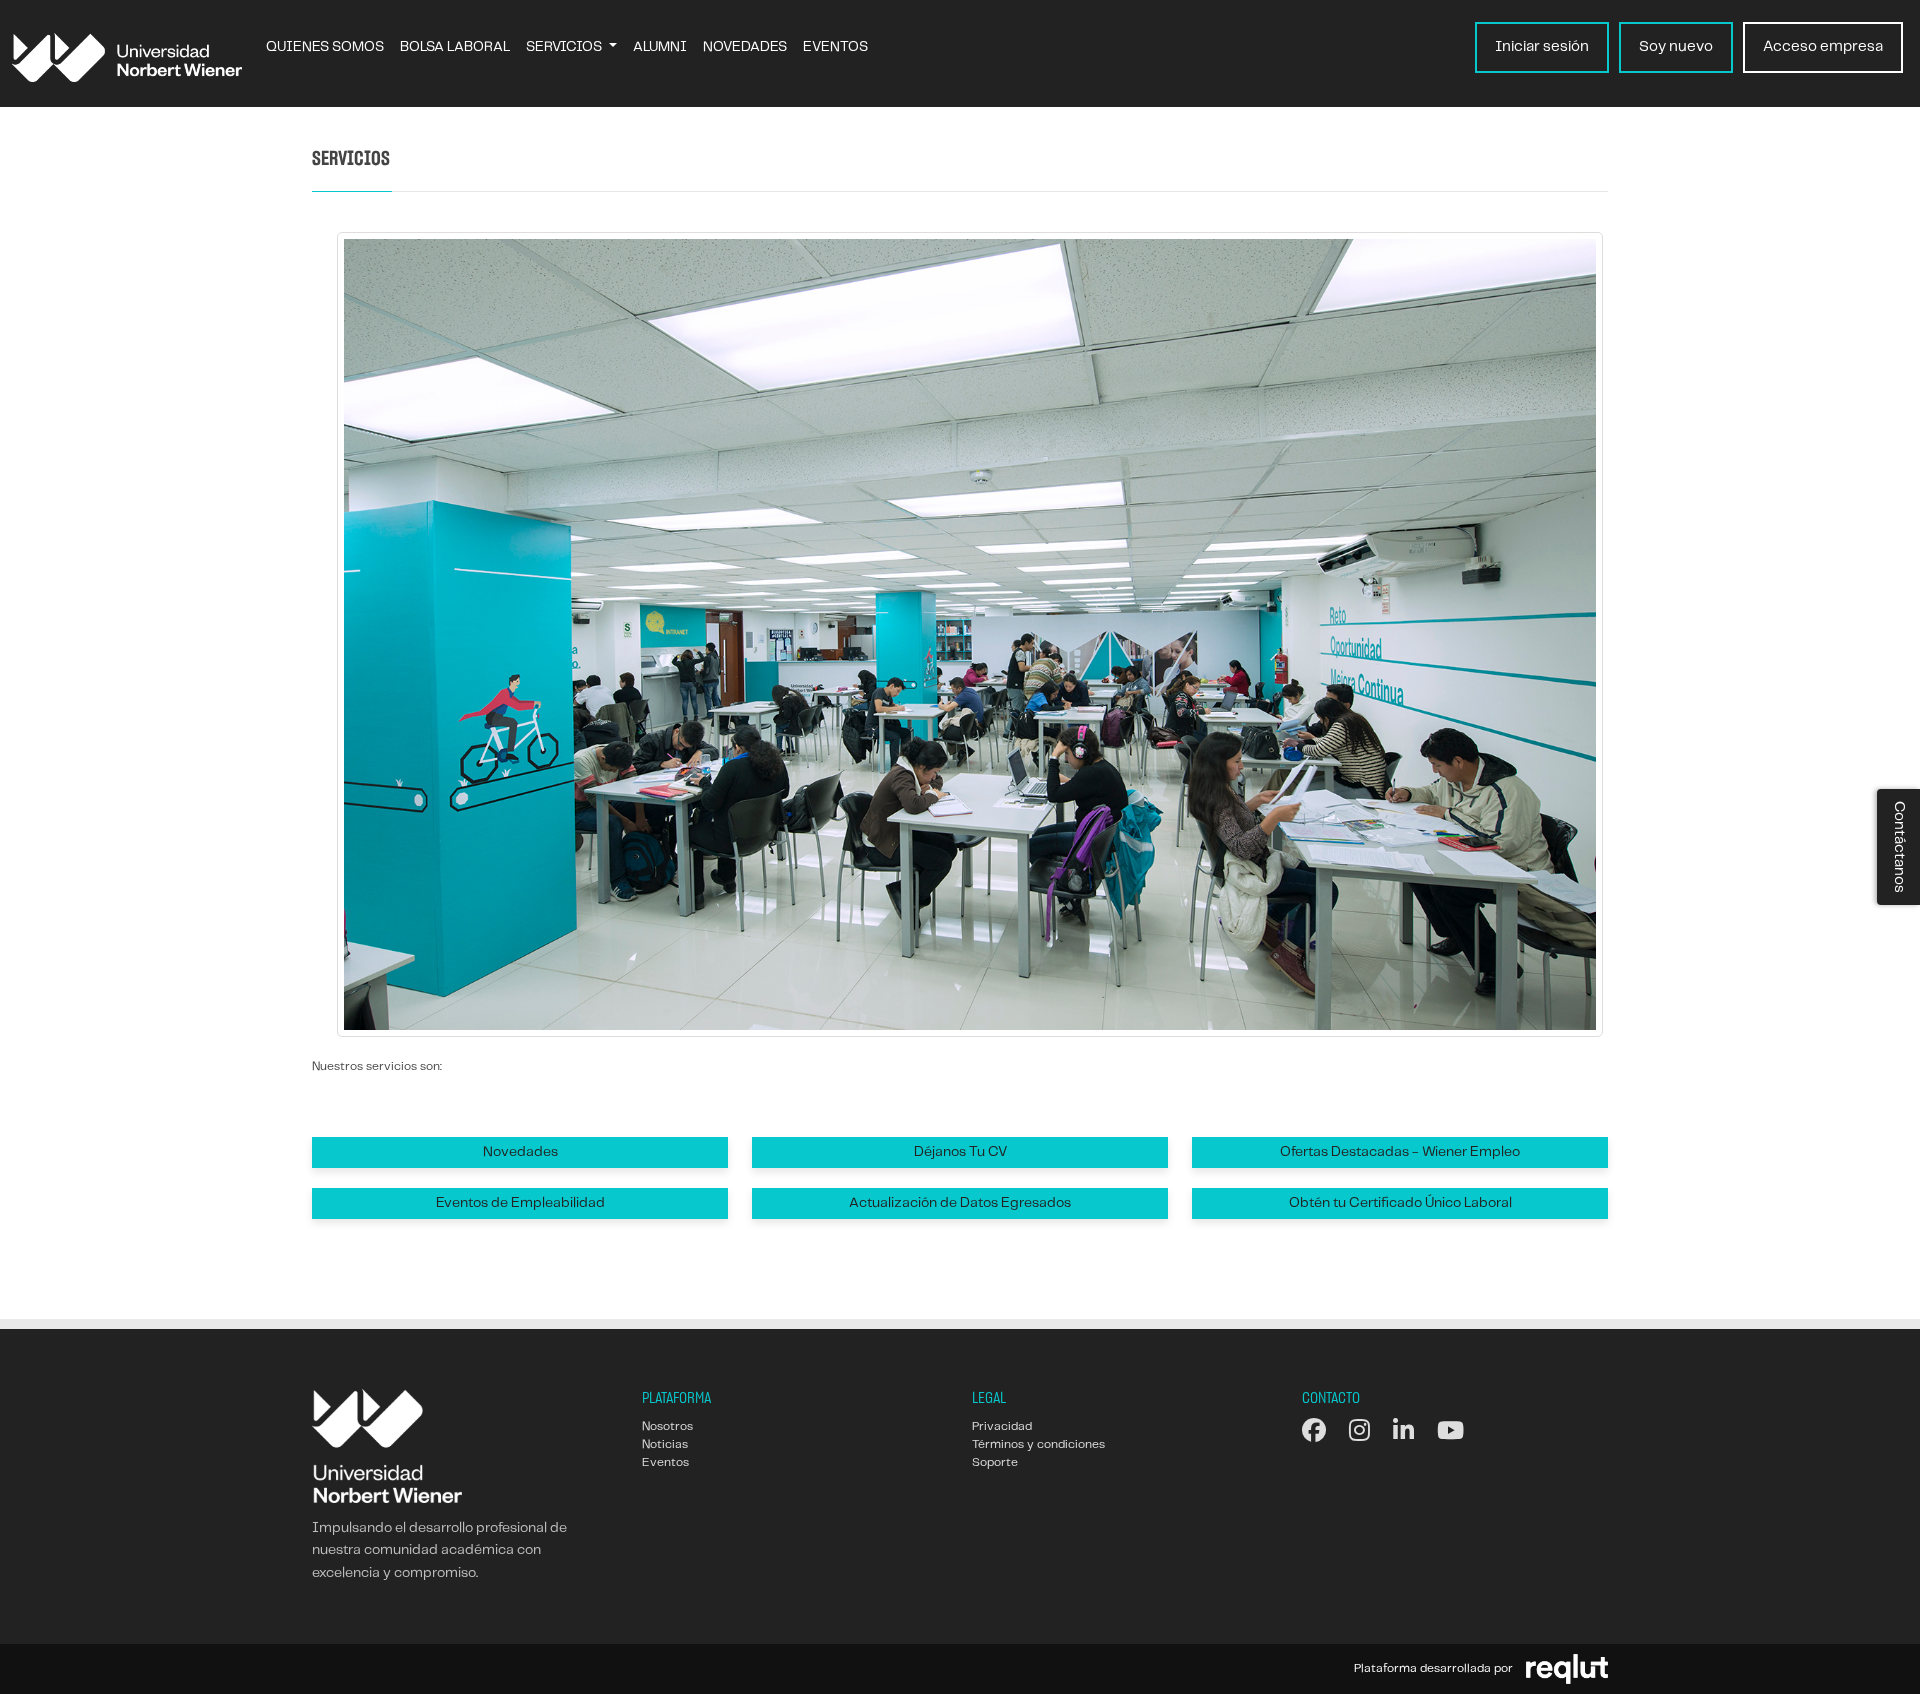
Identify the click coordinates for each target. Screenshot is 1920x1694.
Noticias (665, 1444)
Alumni (660, 47)
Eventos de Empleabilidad (520, 1203)
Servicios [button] (565, 47)
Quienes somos (325, 47)
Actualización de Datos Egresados (960, 1203)
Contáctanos (1899, 847)
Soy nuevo (1676, 47)
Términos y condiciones (1038, 1444)
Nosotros (667, 1426)
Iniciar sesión (1542, 47)
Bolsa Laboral (455, 47)
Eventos (835, 47)
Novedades (745, 47)
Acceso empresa (1823, 47)
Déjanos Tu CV (960, 1152)
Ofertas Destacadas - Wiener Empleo (1400, 1152)
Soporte (995, 1462)
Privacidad (1002, 1426)
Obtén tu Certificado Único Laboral (1400, 1203)
